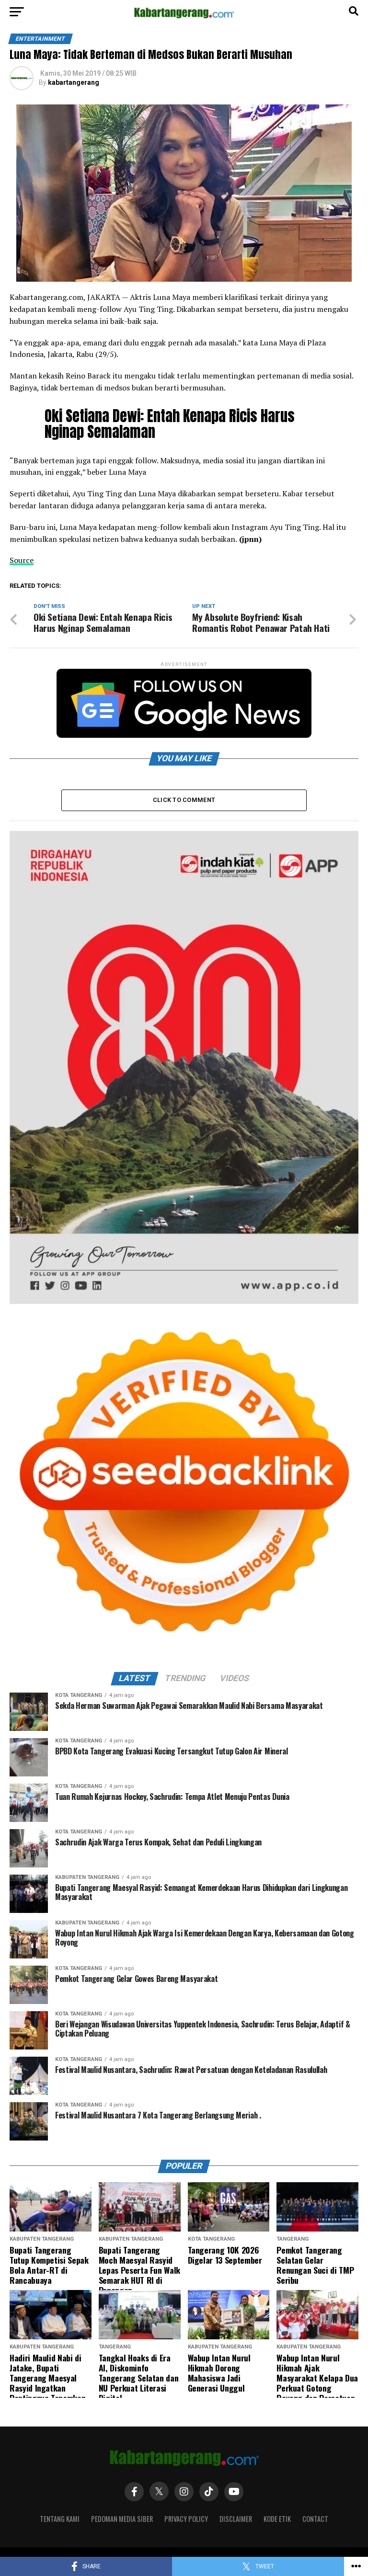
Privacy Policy (186, 2519)
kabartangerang (74, 82)
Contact (315, 2519)
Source (22, 560)
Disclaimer (236, 2519)
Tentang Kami (60, 2519)
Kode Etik (277, 2519)
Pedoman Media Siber (122, 2519)
